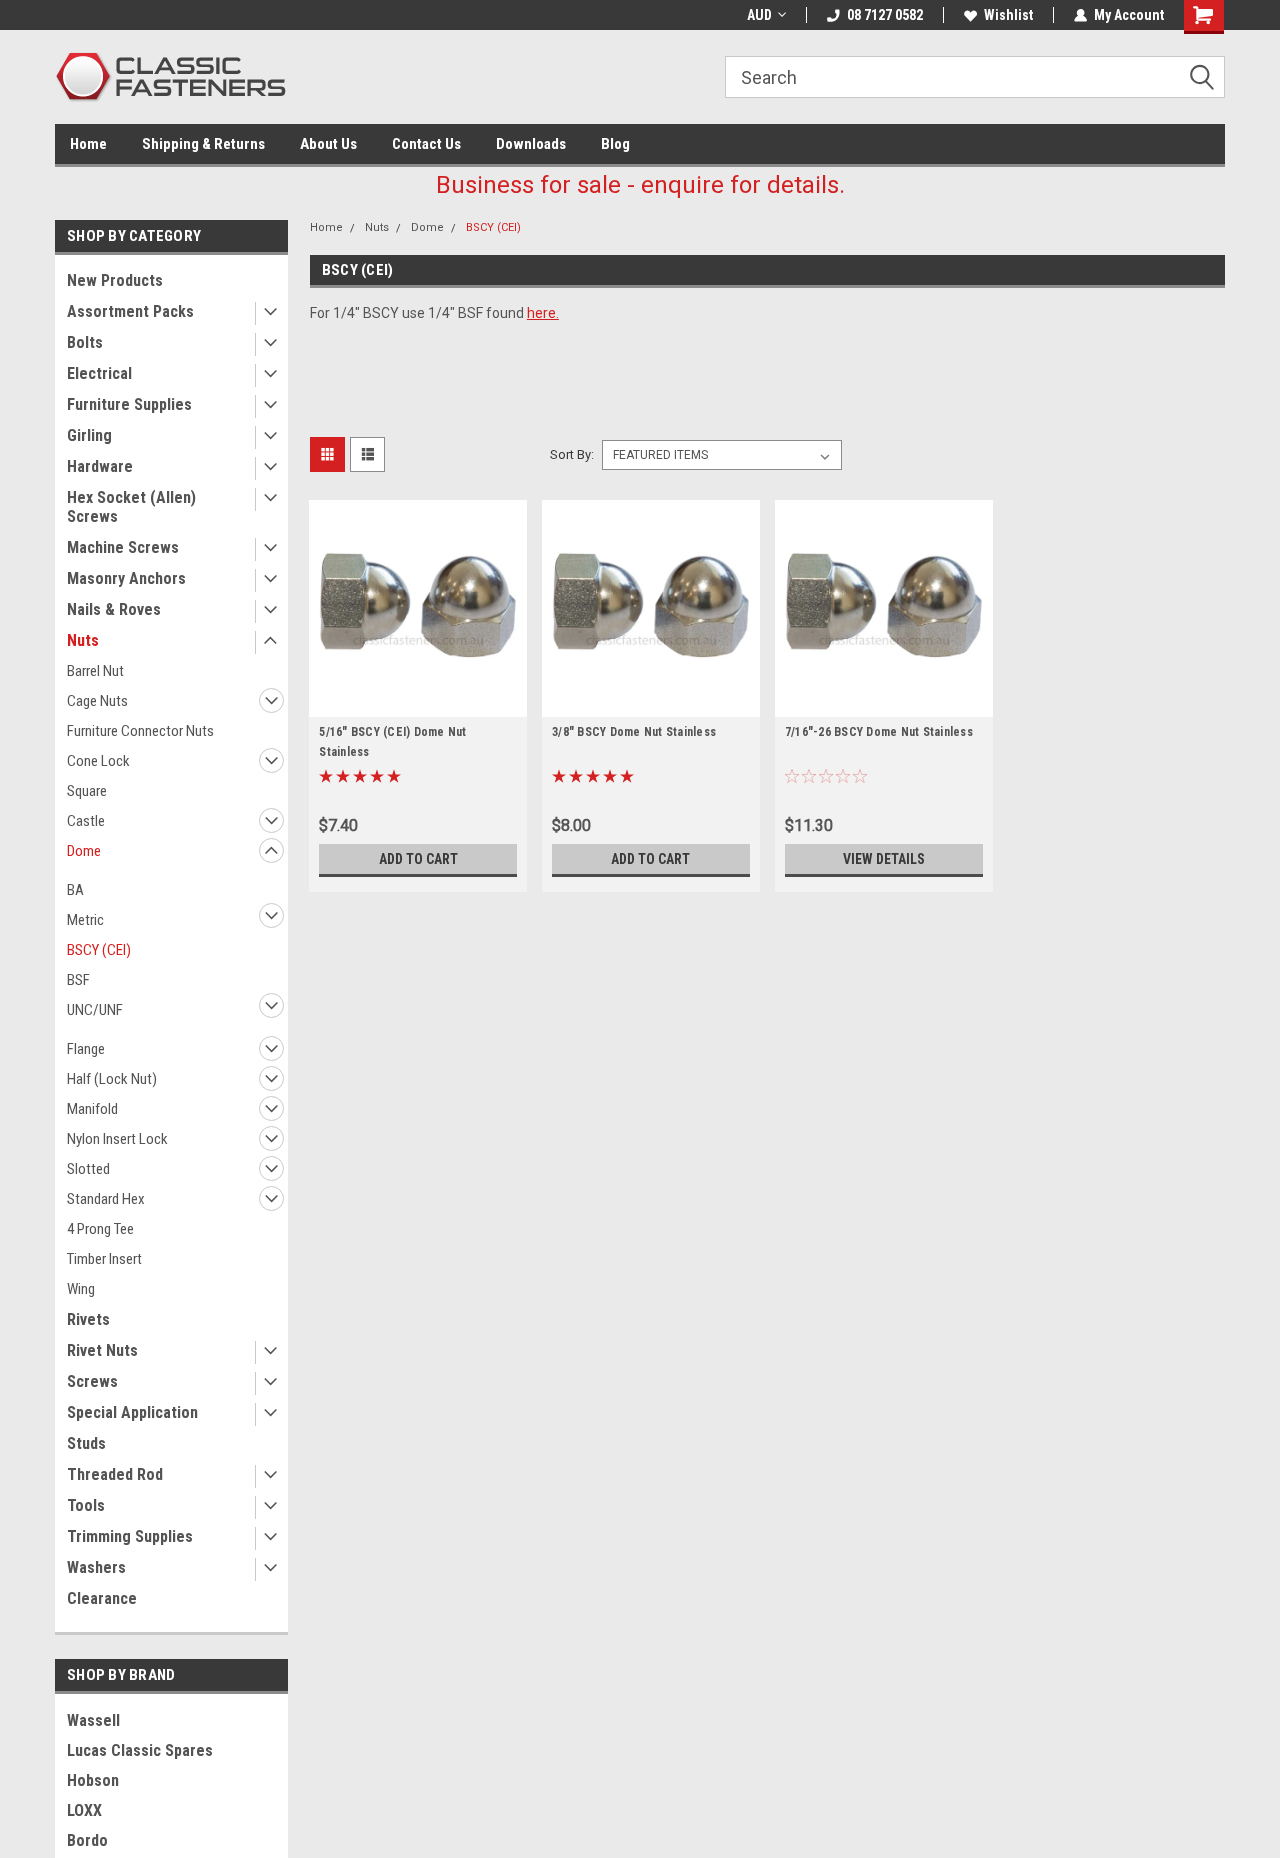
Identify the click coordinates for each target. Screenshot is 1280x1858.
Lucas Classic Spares (140, 1750)
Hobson (93, 1780)
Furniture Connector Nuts (140, 731)
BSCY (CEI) (99, 950)
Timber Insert (104, 1259)
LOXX (84, 1810)
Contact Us (426, 144)
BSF (78, 980)
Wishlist (1008, 15)
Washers (96, 1567)
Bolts (85, 342)
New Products (115, 280)
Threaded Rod (115, 1474)
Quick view (418, 702)
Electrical (99, 373)
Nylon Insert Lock (117, 1139)
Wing (81, 1289)
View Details (884, 859)
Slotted (88, 1169)
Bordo (87, 1840)
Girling (89, 435)
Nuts (83, 640)
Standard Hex (106, 1199)
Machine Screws (123, 547)
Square (87, 791)
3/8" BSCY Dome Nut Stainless (634, 732)
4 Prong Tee (100, 1229)
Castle (86, 821)
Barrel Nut (95, 671)
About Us (328, 144)
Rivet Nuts (102, 1350)
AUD (759, 15)
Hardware (100, 466)
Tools (86, 1505)
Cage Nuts (97, 701)
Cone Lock (98, 761)
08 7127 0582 (885, 15)
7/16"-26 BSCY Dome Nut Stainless (879, 732)
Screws (92, 1381)
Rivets (88, 1319)
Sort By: (572, 454)
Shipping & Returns (203, 144)
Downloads (531, 144)
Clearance (102, 1598)
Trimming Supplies (130, 1536)
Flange (86, 1049)
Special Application (132, 1412)
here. (543, 313)
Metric (85, 920)
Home (88, 144)
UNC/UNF (95, 1010)
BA (75, 890)
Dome (84, 851)
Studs (86, 1443)
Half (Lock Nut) (112, 1079)
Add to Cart (418, 859)
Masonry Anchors (126, 578)
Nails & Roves (114, 609)
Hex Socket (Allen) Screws (131, 507)
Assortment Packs (130, 311)
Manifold (92, 1109)
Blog (615, 144)
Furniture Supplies (129, 404)
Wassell (93, 1720)
